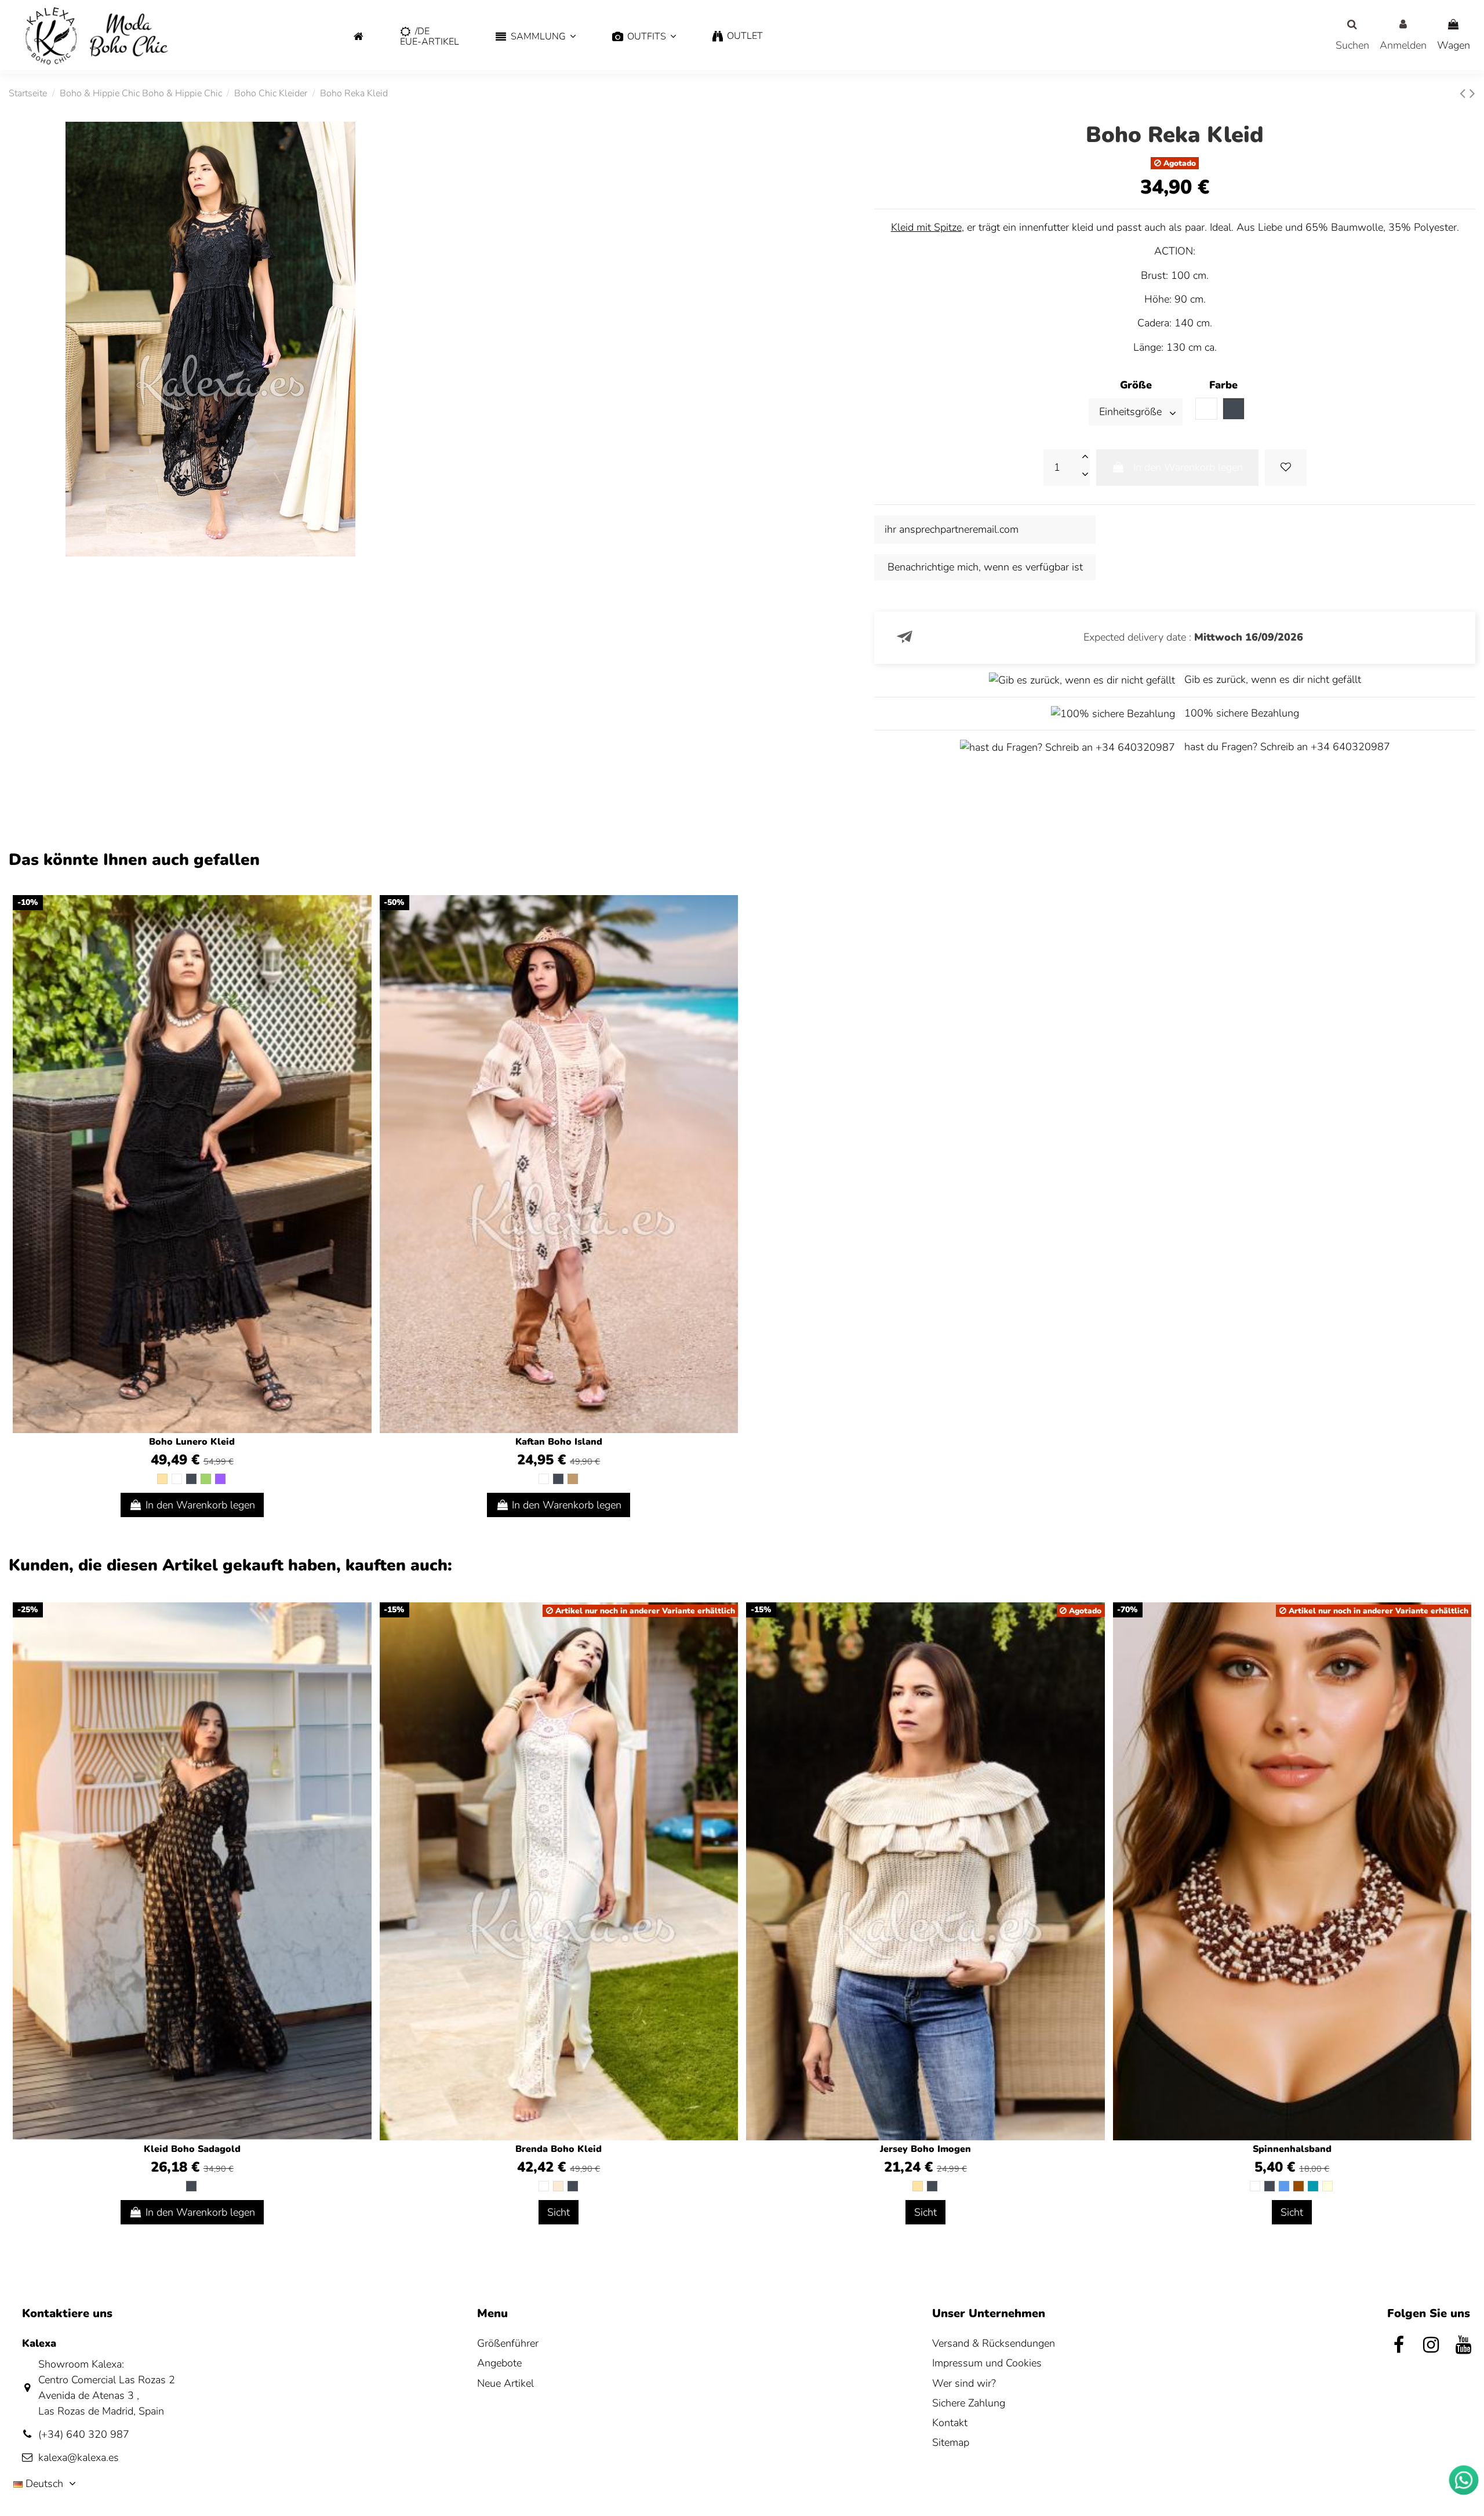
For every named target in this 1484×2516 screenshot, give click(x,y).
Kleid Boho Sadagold (192, 2149)
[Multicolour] (1327, 2186)
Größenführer (508, 2343)
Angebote (499, 2363)
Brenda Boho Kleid (559, 2149)
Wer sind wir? (964, 2383)
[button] (536, 37)
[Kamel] (573, 1479)
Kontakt (950, 2423)
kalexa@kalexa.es (79, 2457)
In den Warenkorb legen (1188, 467)
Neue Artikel (505, 2383)
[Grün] (206, 1479)
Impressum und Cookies (987, 2363)
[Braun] (1298, 2186)
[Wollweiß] (558, 2186)
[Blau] (1284, 2186)
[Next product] (1472, 94)
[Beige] (162, 1479)
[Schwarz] (191, 1479)
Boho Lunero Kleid (192, 1442)
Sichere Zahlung (969, 2403)
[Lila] (220, 1479)
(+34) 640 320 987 (84, 2434)
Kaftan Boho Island (559, 1442)
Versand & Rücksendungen (994, 2343)
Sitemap (951, 2442)
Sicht (559, 2212)
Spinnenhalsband (1292, 2149)
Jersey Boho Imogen (925, 2149)
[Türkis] (1313, 2186)
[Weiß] (177, 1479)
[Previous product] (1465, 94)
